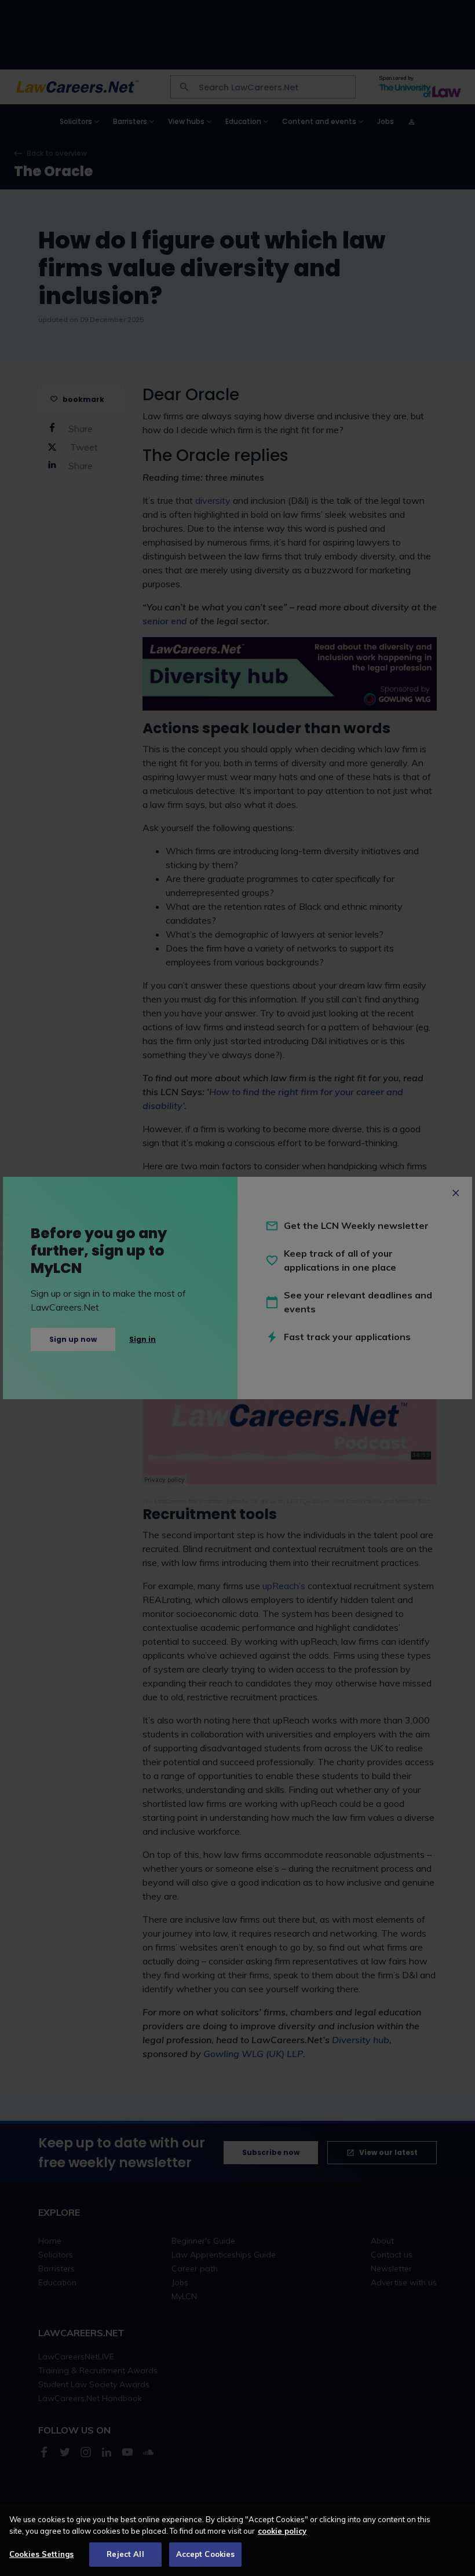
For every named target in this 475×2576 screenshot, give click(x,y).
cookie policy (282, 2531)
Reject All (125, 2554)
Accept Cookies (206, 2554)
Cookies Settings (41, 2554)
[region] (237, 2539)
